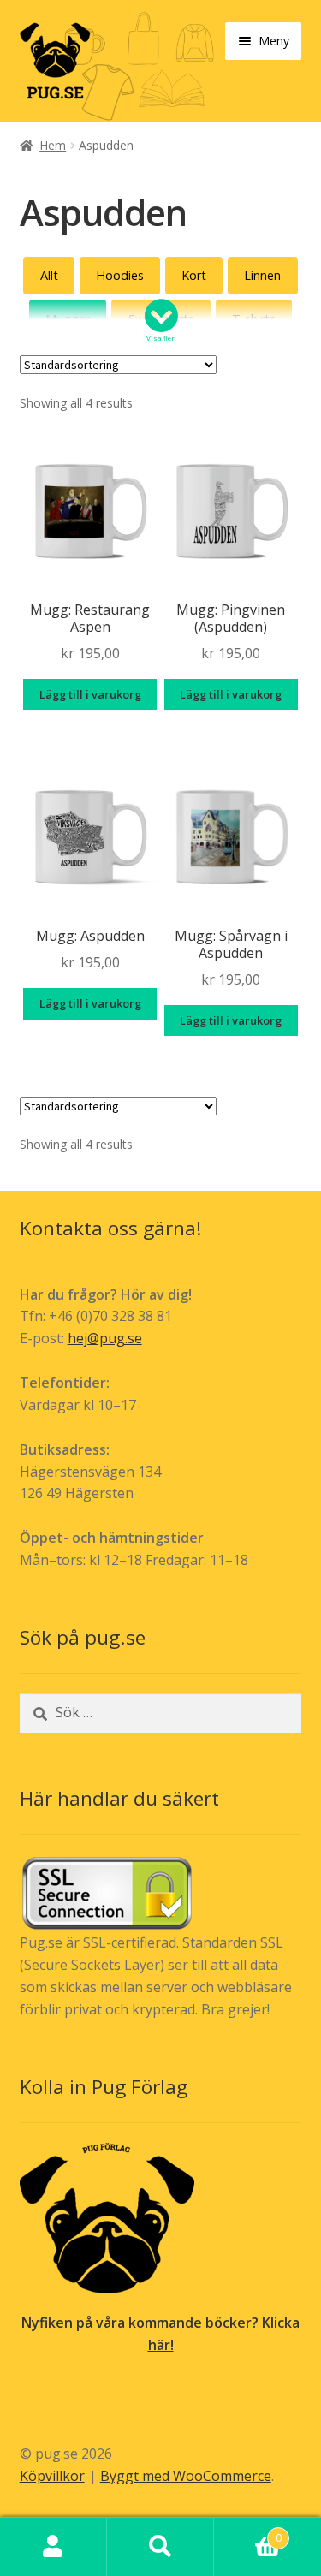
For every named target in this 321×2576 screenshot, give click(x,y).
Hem (53, 145)
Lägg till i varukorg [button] (90, 694)
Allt (49, 275)
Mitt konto (53, 2547)
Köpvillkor (52, 2476)
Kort (194, 275)
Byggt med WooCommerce (186, 2476)
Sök (160, 2547)
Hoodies (120, 275)
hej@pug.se (105, 1338)
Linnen (262, 275)
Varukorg (248, 2532)
